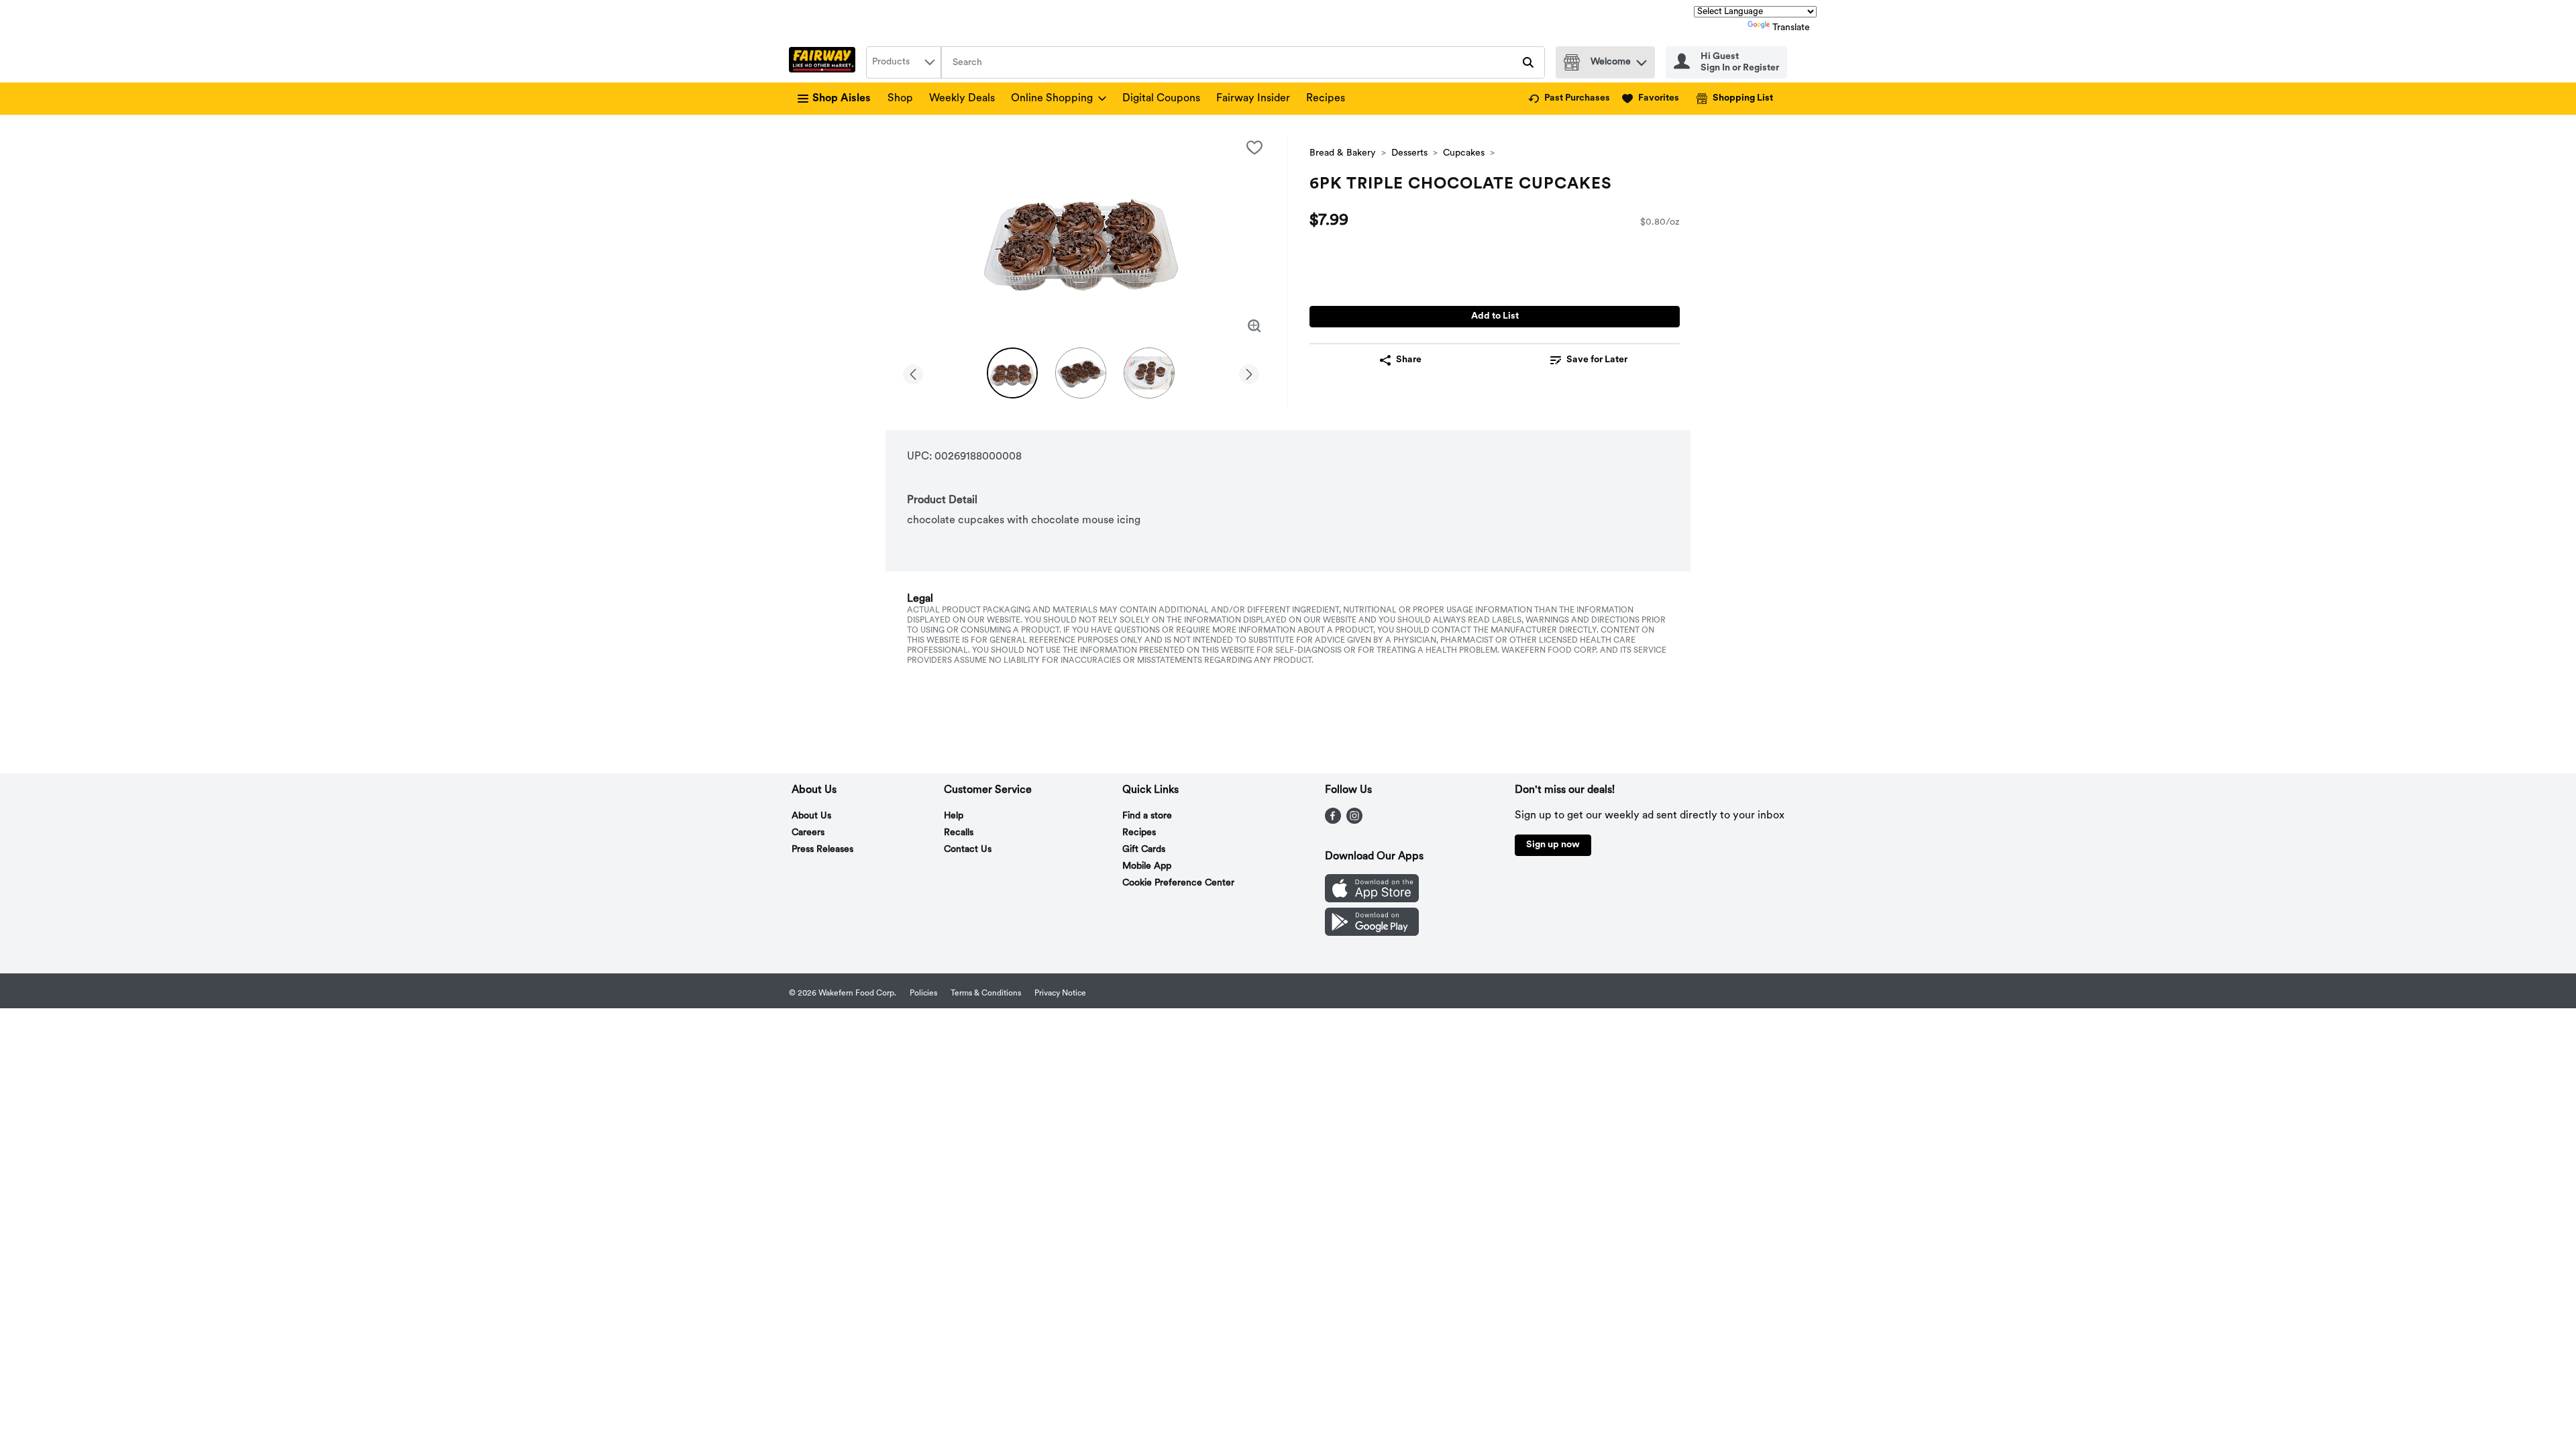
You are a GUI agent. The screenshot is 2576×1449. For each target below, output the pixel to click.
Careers (808, 833)
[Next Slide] (1249, 372)
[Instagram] (1354, 821)
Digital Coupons (1161, 99)
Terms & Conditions (986, 994)
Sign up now (1553, 845)
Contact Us (968, 850)
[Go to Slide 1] (1012, 373)
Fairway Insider (1253, 99)
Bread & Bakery (1343, 153)
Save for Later (1597, 360)
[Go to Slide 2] (1081, 373)
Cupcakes (1464, 153)
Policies (923, 994)
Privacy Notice (1060, 994)
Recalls (959, 833)
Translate (1791, 28)
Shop (900, 99)
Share (1409, 360)
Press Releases (822, 850)
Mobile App (1147, 866)
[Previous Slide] (913, 372)
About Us (811, 816)
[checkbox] (1254, 148)
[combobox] (904, 62)
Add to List (1495, 316)
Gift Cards (1144, 850)
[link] (1569, 99)
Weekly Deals (962, 99)
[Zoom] (1254, 326)
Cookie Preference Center (1178, 883)
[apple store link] (1372, 900)
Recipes (1326, 99)
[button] (1642, 59)
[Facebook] (1333, 821)
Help (954, 816)
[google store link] (1372, 933)
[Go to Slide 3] (1149, 373)
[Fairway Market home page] (825, 62)
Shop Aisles (842, 99)
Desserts (1409, 153)
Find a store (1147, 816)
